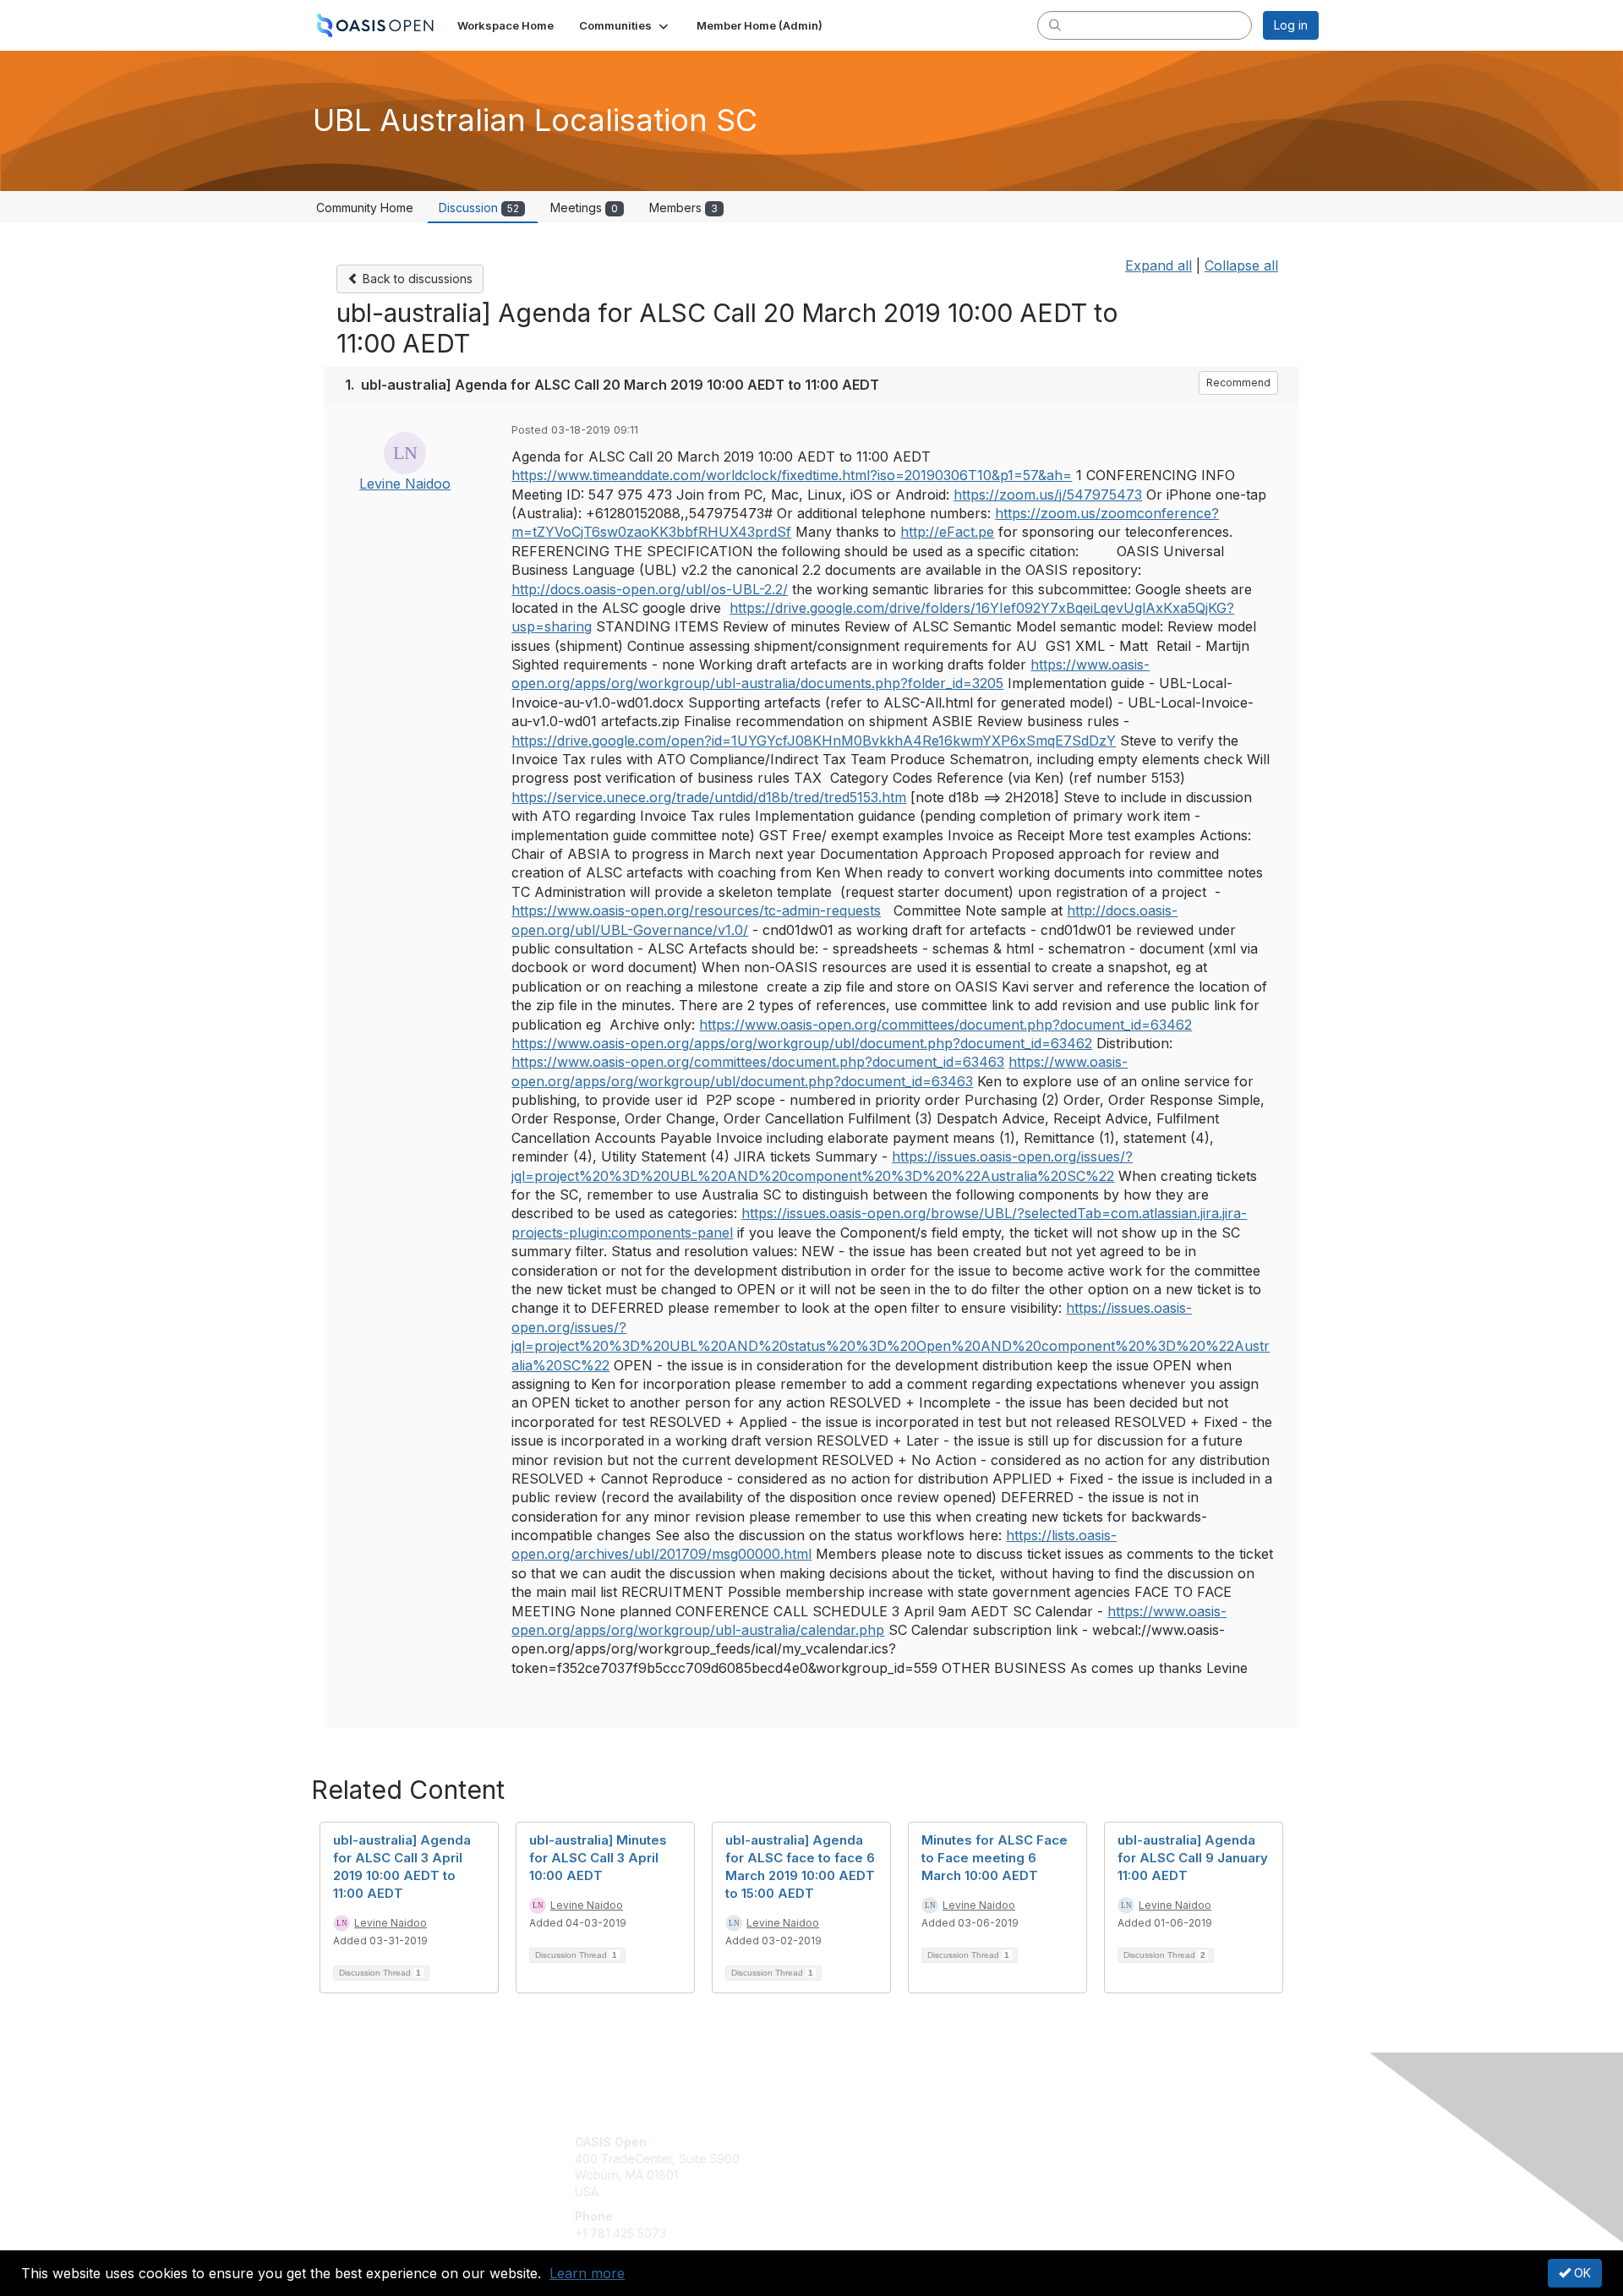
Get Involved (854, 2142)
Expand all (1159, 265)
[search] (1055, 25)
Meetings (584, 208)
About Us (1088, 2142)
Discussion (479, 208)
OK (1581, 2273)
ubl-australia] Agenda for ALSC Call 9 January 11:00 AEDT (1193, 1858)
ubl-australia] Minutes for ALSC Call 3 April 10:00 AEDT (598, 1858)
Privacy (1083, 2159)
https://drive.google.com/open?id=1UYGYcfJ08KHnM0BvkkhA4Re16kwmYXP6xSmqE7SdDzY (814, 741)
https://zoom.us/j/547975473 (1048, 495)
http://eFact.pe (947, 532)
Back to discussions (416, 279)
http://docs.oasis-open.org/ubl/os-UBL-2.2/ (650, 589)
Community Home (365, 208)
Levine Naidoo (405, 484)
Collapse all (1241, 265)
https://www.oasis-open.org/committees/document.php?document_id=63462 (945, 1025)
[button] (625, 25)
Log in (1291, 25)
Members (683, 208)
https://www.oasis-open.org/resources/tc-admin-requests (696, 910)
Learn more (587, 2273)
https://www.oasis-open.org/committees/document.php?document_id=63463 (758, 1062)
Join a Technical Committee (895, 2192)
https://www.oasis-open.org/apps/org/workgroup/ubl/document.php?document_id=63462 (802, 1043)
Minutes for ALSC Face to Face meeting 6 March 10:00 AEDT (995, 1858)
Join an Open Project (877, 2167)
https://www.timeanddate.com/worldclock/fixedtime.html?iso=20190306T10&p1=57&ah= (792, 475)
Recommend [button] (1238, 383)
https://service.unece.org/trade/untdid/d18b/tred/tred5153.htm (709, 797)
